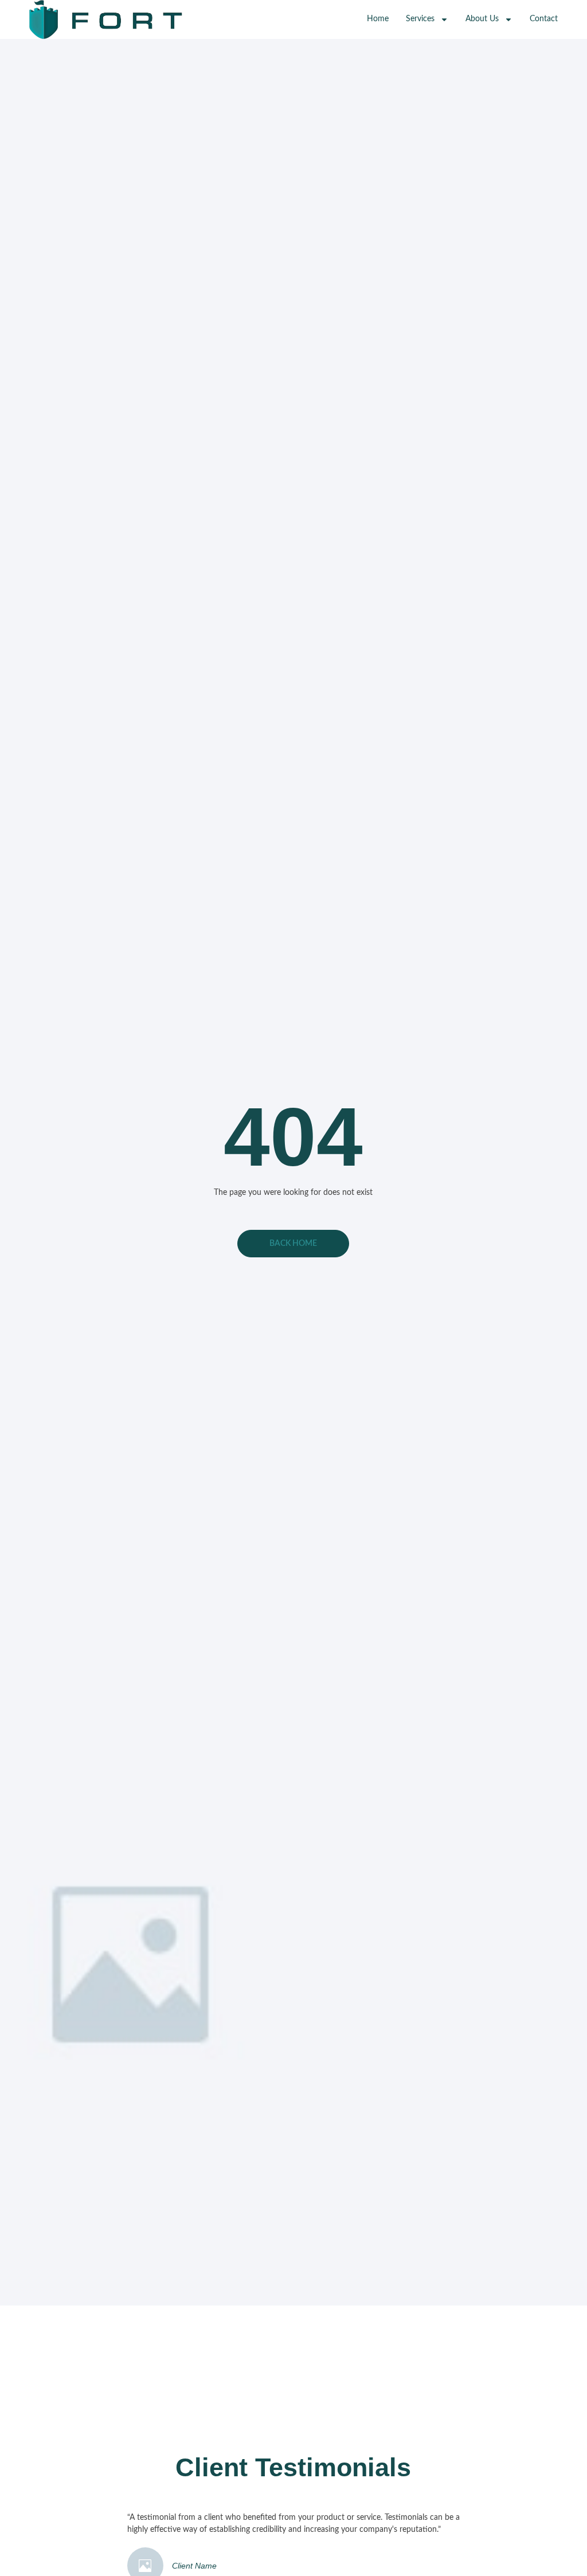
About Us (482, 19)
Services (420, 19)
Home (378, 19)
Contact (544, 19)
